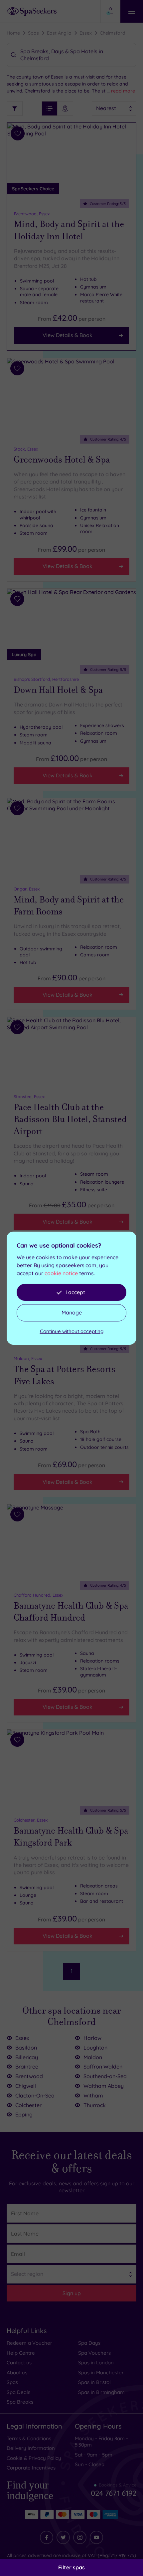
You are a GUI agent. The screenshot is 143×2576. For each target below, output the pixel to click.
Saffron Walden (103, 2067)
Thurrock (95, 2105)
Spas (33, 33)
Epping (24, 2114)
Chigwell (26, 2086)
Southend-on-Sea (105, 2076)
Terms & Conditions (29, 2438)
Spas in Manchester (101, 2373)
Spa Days (89, 2343)
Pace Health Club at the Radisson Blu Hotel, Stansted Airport (70, 1119)
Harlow (92, 2038)
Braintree (27, 2067)
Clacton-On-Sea (35, 2095)
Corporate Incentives (31, 2468)
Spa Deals (18, 2392)
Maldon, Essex (28, 1358)
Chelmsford (113, 33)
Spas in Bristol (94, 2382)
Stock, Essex (26, 449)
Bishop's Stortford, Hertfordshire (46, 679)
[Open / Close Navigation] (132, 11)
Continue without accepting (72, 1331)
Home (13, 33)
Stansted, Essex (29, 1096)
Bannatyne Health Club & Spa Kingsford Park (71, 1837)
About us (17, 2373)
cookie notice (61, 1273)
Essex (86, 33)
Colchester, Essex (31, 1820)
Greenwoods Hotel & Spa (62, 460)
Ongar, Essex (27, 889)
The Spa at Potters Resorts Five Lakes (65, 1375)
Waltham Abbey (104, 2086)
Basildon (26, 2048)
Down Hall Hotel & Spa (58, 690)
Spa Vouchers (94, 2353)
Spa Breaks (20, 2402)
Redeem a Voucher (29, 2343)
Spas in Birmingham (101, 2392)
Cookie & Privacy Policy (34, 2458)
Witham (93, 2095)
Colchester (28, 2105)
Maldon (93, 2057)
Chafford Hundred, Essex (38, 1595)
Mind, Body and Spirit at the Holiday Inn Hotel (69, 230)
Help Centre (21, 2353)
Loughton (95, 2048)
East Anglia (59, 33)
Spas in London (96, 2363)
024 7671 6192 (114, 2490)
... (121, 91)
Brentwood (29, 2076)
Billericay (27, 2057)
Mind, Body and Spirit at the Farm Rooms (69, 905)
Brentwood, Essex (32, 214)
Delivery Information (31, 2448)
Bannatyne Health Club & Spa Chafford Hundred (71, 1612)
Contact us (19, 2363)
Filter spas (71, 2567)
